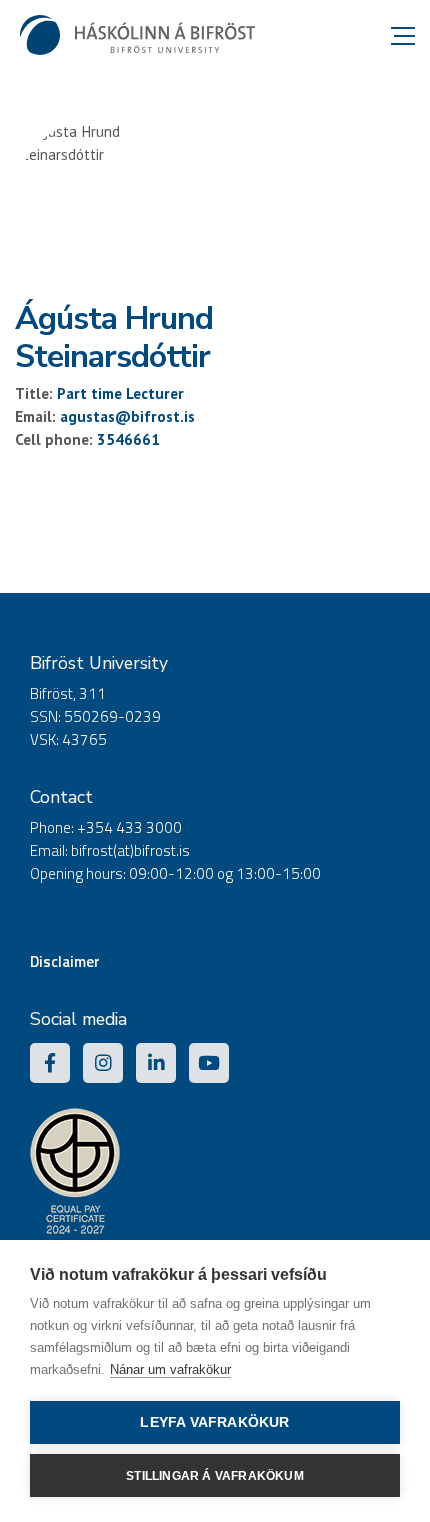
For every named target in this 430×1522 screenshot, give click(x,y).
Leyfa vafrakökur (214, 1422)
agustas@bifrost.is (127, 416)
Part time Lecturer (120, 393)
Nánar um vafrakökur (170, 1369)
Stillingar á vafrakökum (215, 1476)
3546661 (128, 439)
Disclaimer (65, 961)
